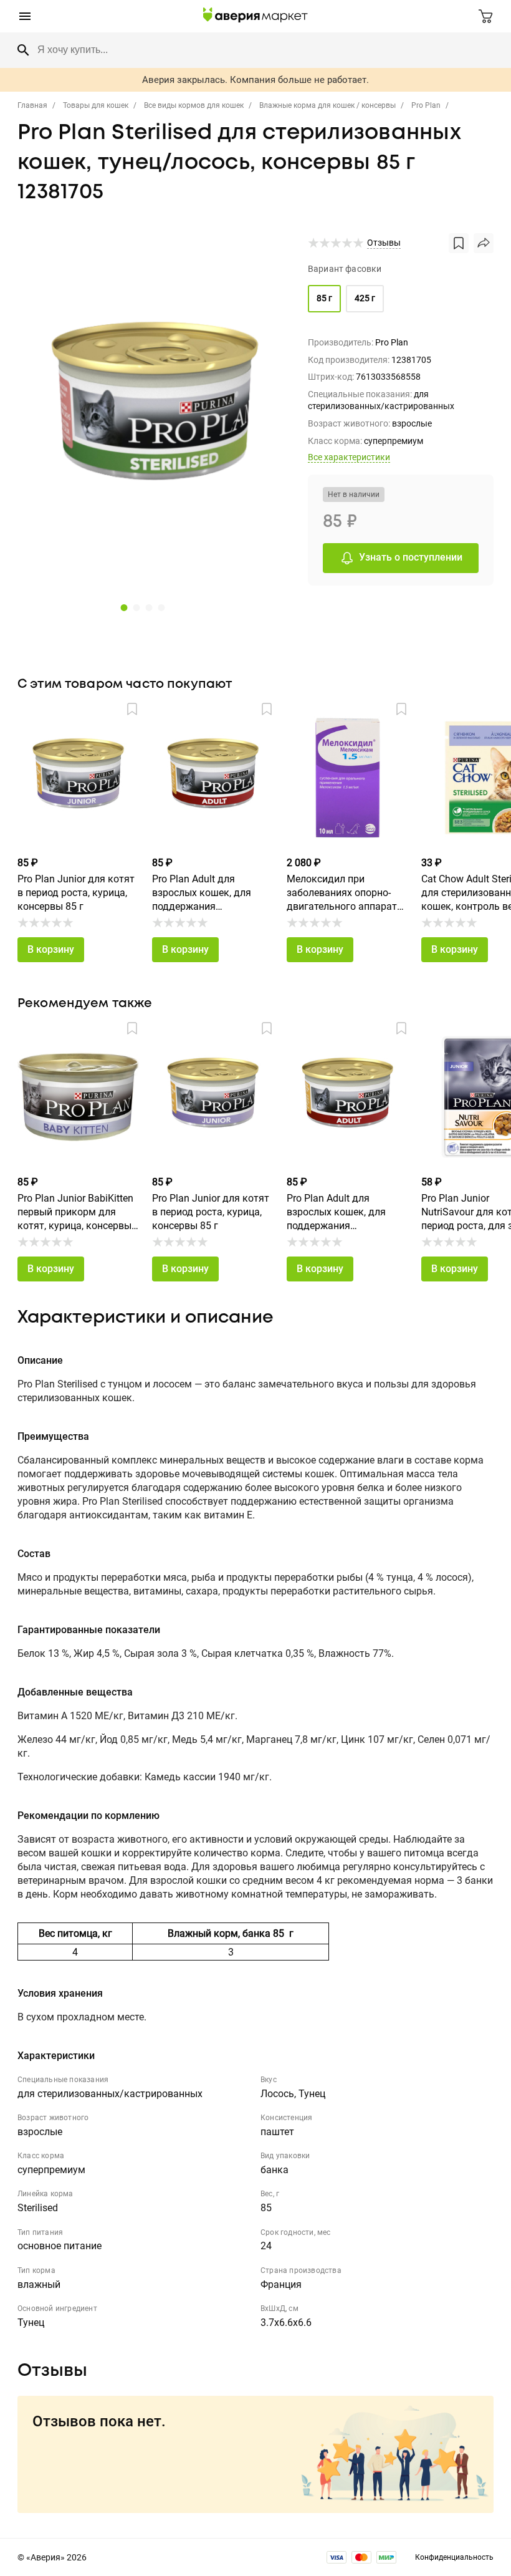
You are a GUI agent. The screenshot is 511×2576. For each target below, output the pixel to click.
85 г (324, 298)
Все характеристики (349, 457)
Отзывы (384, 243)
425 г (365, 298)
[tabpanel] (155, 412)
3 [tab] (148, 607)
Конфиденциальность (454, 2557)
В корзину (51, 949)
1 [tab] (123, 607)
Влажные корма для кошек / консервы (327, 105)
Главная (32, 105)
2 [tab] (135, 607)
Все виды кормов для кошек (194, 105)
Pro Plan (426, 105)
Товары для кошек (96, 105)
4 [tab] (160, 607)
